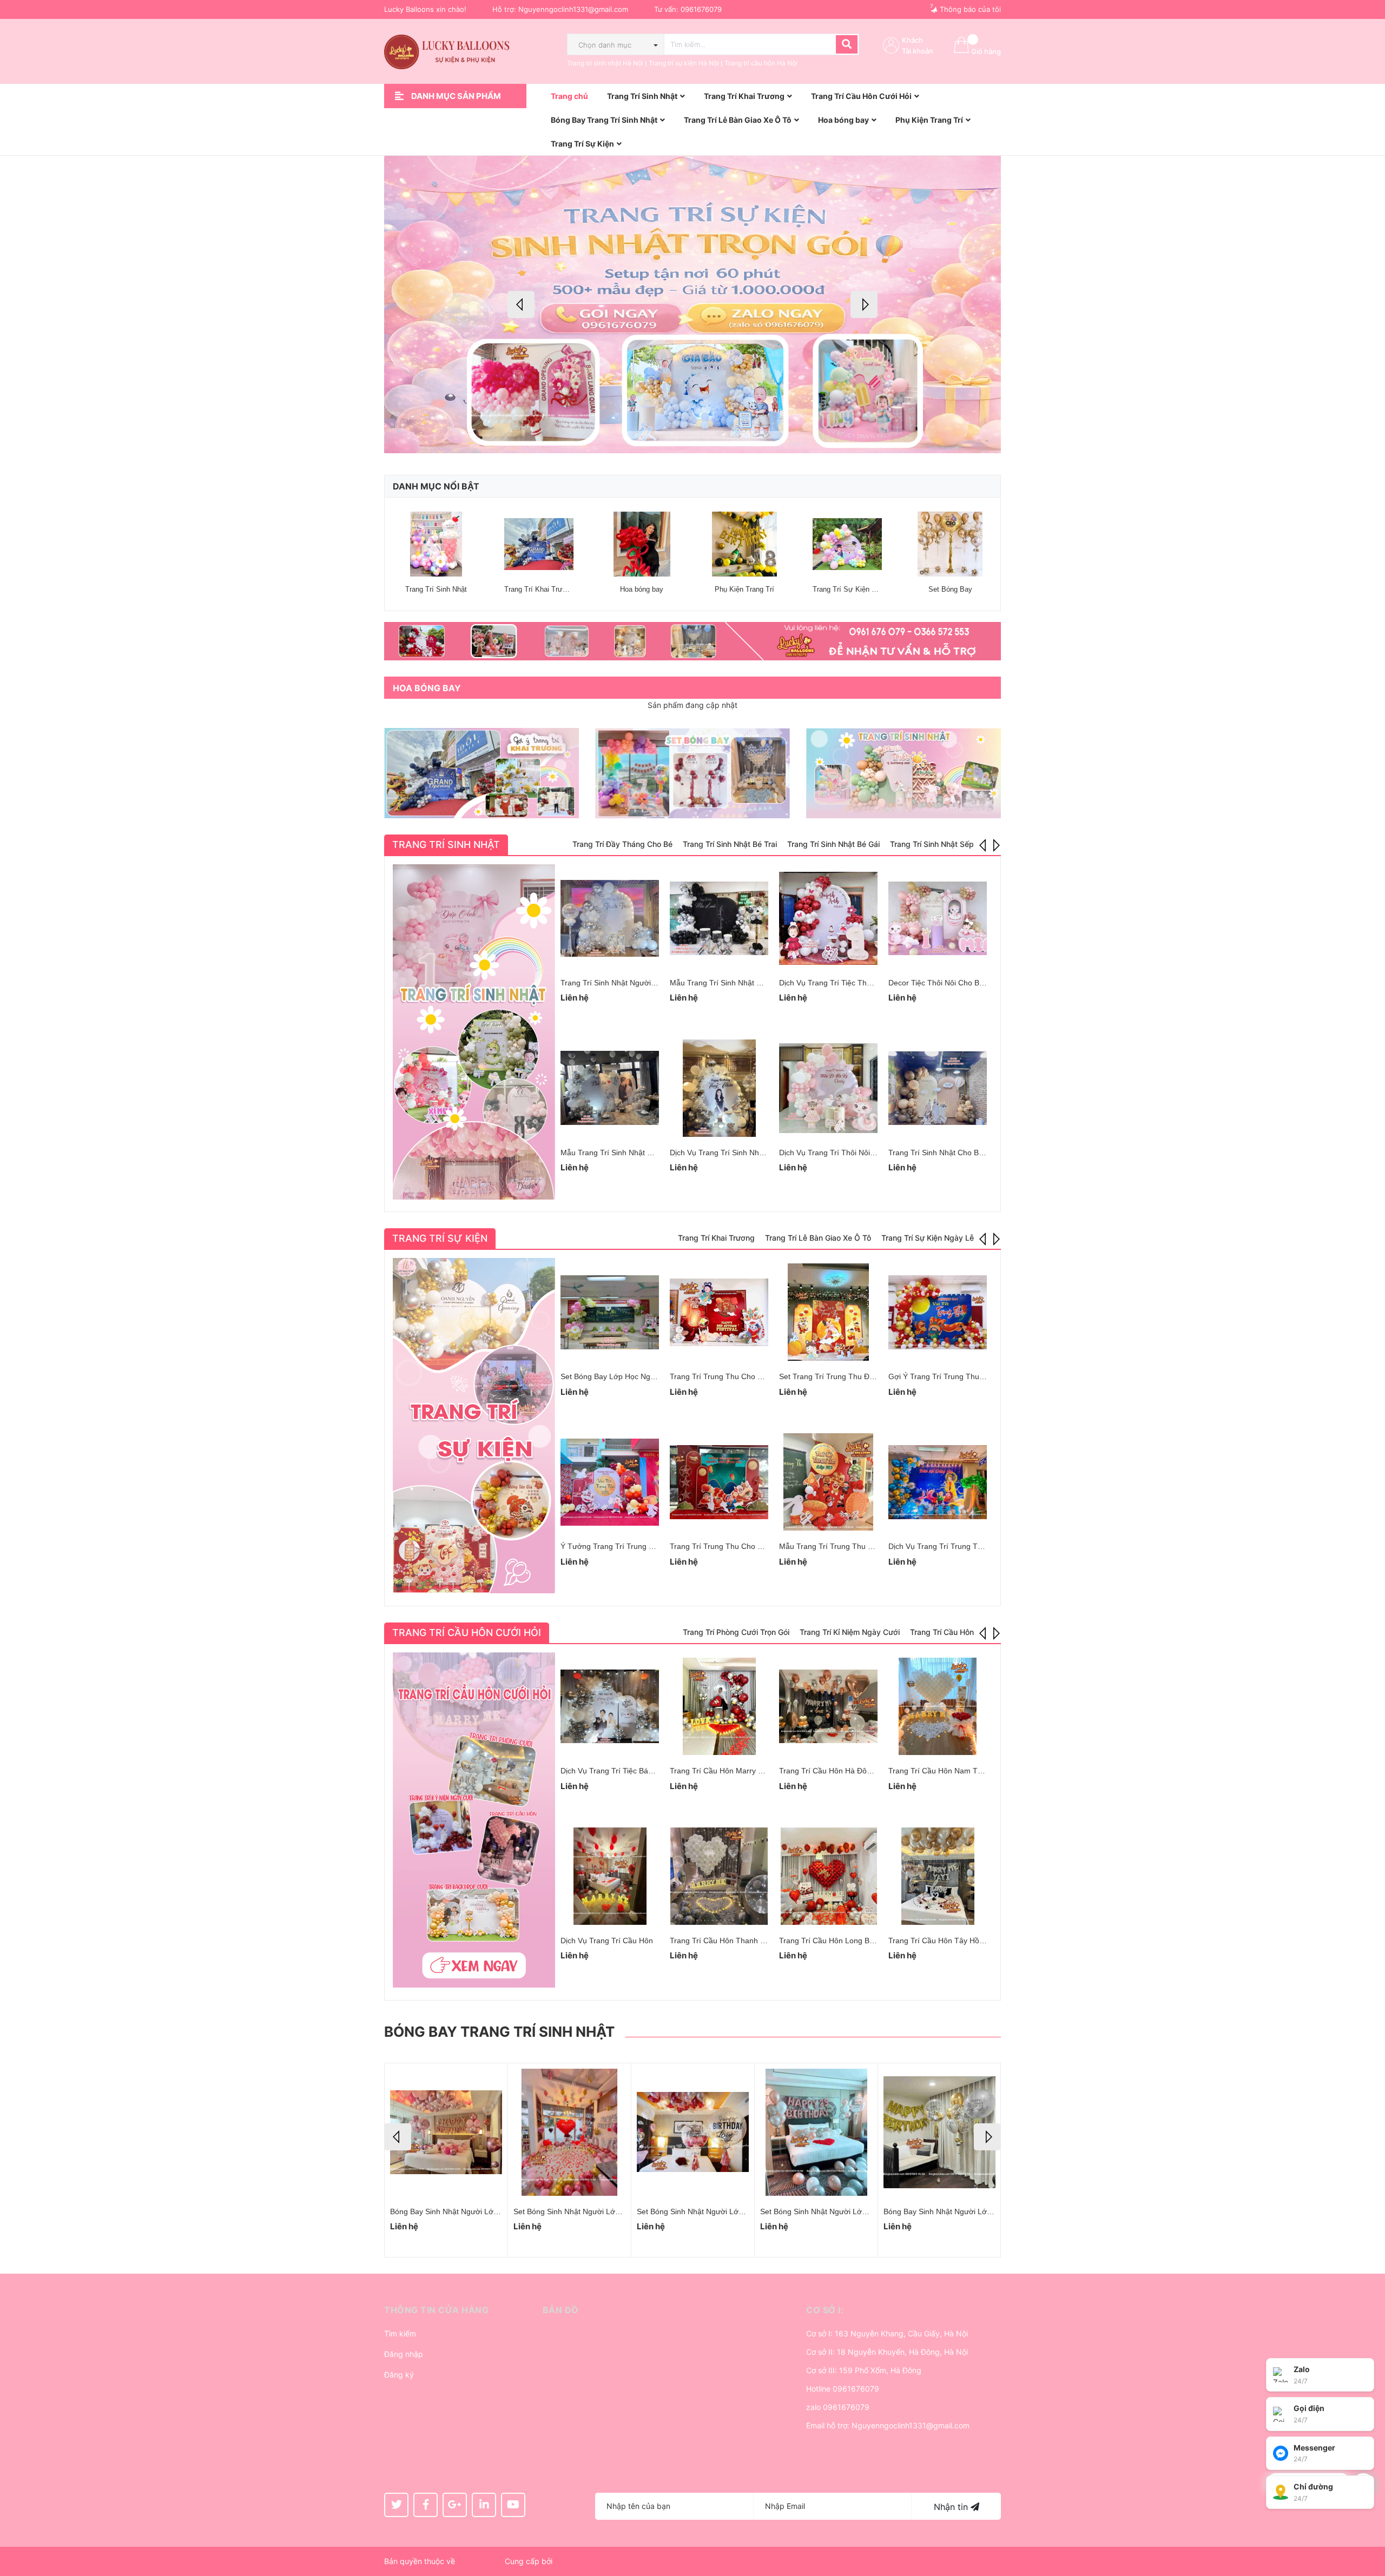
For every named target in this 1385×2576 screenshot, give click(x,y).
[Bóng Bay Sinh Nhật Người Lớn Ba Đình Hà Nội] (816, 2132)
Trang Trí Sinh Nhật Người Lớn (614, 983)
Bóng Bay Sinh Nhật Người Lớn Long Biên (709, 2211)
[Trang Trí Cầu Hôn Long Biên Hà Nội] (828, 1876)
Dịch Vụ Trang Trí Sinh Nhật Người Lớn (737, 1153)
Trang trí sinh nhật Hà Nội (605, 63)
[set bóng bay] (692, 773)
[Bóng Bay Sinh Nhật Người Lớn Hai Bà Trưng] (569, 2132)
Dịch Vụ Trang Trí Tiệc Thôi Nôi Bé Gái (845, 983)
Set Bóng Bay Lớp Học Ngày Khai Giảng (629, 1376)
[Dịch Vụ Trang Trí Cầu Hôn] (610, 1876)
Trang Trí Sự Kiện (440, 1238)
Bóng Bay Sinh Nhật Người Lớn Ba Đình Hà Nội (842, 2211)
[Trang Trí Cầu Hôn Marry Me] (719, 1706)
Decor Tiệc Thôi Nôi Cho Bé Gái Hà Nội (956, 983)
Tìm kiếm (400, 2333)
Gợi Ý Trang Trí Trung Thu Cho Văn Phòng (962, 1376)
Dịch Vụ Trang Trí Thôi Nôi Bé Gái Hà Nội (850, 1153)
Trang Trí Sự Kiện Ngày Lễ (855, 589)
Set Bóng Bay (950, 589)
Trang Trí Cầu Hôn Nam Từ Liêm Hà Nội (958, 1771)
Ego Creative (480, 2561)
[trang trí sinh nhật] (903, 773)
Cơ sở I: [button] (825, 2310)
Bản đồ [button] (561, 2310)
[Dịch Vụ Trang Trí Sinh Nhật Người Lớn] (719, 1088)
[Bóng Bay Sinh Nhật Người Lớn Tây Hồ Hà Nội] (939, 2132)
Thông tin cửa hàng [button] (436, 2310)
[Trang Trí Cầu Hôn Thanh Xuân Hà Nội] (719, 1876)
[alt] (692, 641)
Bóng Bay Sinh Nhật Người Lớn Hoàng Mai (464, 2211)
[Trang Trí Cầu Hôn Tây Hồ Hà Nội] (938, 1876)
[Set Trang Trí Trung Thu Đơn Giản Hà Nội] (828, 1312)
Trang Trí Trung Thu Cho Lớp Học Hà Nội (741, 1546)
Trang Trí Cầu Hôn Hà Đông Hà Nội (840, 1771)
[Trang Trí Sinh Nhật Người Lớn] (610, 918)
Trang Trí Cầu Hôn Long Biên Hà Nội (842, 1941)
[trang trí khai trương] (482, 773)
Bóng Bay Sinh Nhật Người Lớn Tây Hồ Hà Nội (964, 2211)
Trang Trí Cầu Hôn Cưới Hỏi (467, 1633)
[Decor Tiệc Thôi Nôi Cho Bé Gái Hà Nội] (938, 918)
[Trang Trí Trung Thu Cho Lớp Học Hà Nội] (719, 1482)
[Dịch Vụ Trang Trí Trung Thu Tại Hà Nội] (938, 1482)
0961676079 (701, 9)
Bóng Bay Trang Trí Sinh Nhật (499, 2032)
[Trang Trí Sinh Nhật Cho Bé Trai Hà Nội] (938, 1088)
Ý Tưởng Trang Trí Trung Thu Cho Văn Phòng (639, 1546)
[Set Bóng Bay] (950, 544)
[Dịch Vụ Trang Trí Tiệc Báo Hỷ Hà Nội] (610, 1706)
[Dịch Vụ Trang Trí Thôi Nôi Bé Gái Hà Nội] (828, 1088)
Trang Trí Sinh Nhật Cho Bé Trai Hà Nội (956, 1153)
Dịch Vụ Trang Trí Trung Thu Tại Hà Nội (957, 1546)
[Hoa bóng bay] (642, 544)
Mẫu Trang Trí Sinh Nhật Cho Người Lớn (740, 983)
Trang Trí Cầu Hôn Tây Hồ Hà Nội (947, 1941)
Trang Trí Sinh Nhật (436, 589)
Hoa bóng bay (642, 589)
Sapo (564, 2561)
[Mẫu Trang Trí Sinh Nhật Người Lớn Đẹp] (610, 1088)
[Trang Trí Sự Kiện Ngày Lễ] (847, 544)
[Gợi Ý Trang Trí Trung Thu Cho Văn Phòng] (938, 1312)
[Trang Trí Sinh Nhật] (436, 544)
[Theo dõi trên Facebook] (426, 2505)
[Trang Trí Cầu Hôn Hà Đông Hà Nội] (828, 1706)
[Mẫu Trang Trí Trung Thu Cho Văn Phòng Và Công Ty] (828, 1482)
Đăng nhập (404, 2354)
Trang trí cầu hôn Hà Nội (761, 63)
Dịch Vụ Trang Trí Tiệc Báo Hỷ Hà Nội (625, 1771)
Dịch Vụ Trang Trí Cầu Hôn (607, 1941)
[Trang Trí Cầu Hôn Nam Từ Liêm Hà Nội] (938, 1706)
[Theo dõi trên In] (484, 2505)
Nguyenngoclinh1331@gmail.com (573, 9)
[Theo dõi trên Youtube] (513, 2505)
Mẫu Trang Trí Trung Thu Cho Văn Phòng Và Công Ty (872, 1546)
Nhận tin (952, 2507)
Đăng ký (399, 2375)
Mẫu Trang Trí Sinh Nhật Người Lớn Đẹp (630, 1153)
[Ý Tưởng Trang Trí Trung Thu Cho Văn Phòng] (610, 1482)
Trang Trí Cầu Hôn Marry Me (719, 1771)
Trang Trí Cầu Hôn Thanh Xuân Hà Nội (737, 1941)
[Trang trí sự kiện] (474, 1426)
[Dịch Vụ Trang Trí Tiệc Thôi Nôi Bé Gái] (828, 918)
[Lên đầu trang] (1366, 2525)
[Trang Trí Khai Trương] (539, 544)
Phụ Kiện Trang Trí (744, 589)
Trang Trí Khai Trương (540, 589)
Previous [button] (521, 304)
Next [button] (864, 304)
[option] (692, 304)
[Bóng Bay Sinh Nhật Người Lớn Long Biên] (693, 2132)
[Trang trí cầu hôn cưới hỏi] (474, 1820)
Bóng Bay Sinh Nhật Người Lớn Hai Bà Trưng (591, 2211)
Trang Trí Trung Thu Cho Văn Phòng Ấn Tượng (751, 1376)
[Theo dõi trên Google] (455, 2505)
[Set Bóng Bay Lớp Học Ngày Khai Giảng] (610, 1312)
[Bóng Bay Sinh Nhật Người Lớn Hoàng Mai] (446, 2132)
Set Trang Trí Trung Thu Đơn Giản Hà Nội (851, 1376)
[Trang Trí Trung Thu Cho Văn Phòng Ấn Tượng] (719, 1312)
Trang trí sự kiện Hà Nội (684, 63)
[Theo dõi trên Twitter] (396, 2505)
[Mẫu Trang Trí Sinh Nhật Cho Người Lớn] (719, 918)
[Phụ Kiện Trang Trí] (744, 544)
